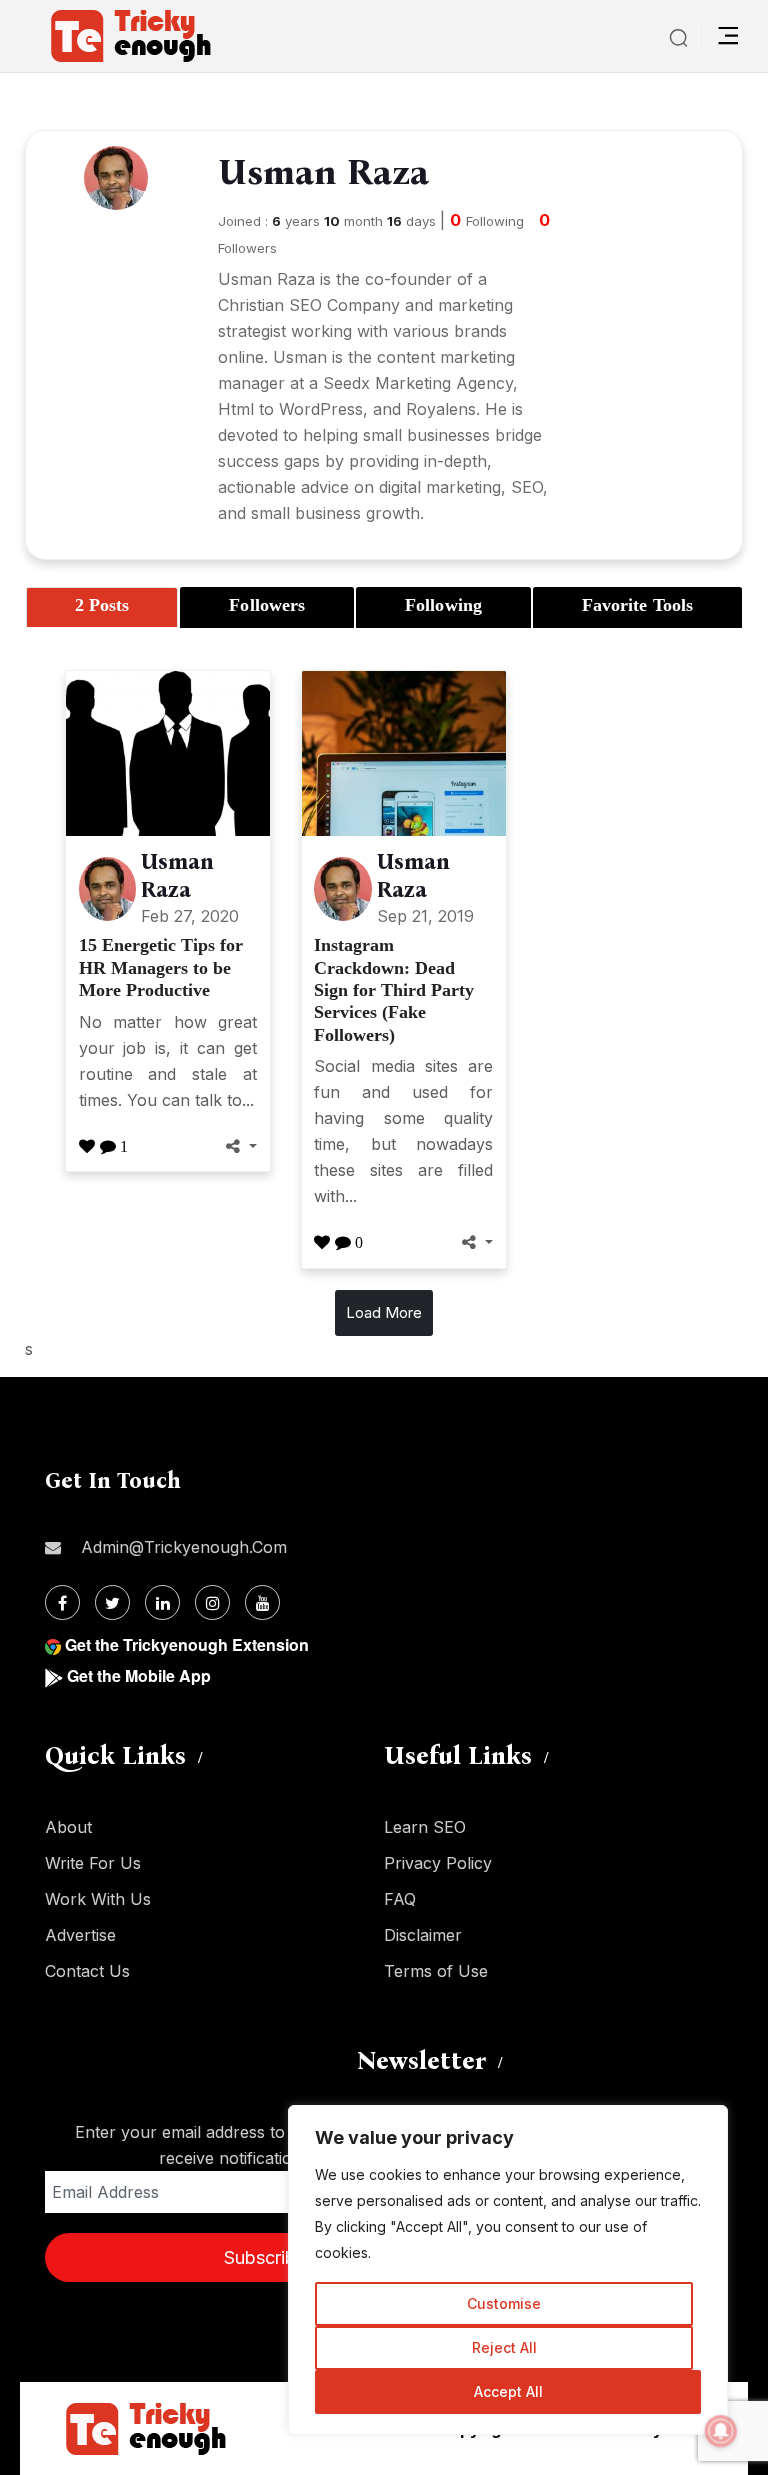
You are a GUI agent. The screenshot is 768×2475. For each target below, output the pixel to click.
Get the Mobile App (139, 1675)
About (68, 1827)
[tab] (102, 607)
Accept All (508, 2391)
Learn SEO (425, 1827)
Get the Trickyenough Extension (187, 1644)
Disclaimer (423, 1935)
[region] (508, 2270)
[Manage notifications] (721, 2431)
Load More (384, 1312)
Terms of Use (436, 1971)
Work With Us (98, 1899)
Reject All (504, 2347)
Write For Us (93, 1863)
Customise (504, 2303)
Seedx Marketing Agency (418, 383)
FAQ (400, 1899)
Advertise (80, 1935)
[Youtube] (262, 1602)
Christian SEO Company (309, 305)
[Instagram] (212, 1602)
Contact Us (87, 1971)
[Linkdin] (162, 1602)
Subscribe (265, 2257)
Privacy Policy (438, 1863)
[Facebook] (62, 1602)
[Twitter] (112, 1602)
